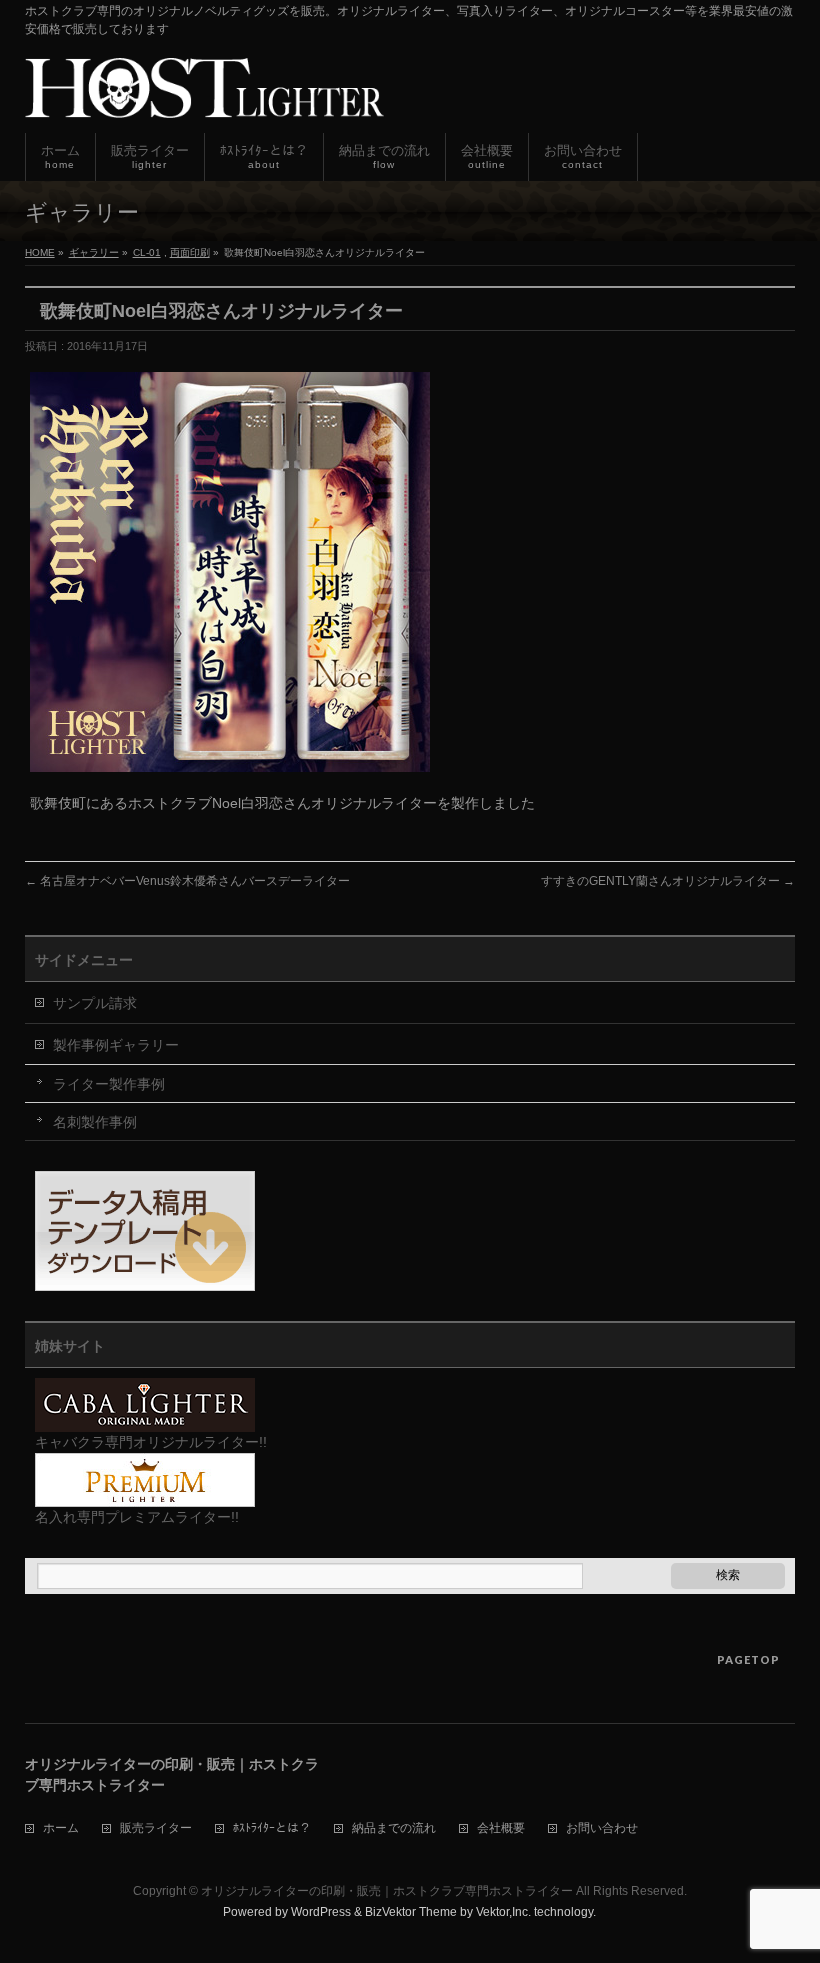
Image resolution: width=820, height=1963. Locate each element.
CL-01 (147, 252)
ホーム (61, 1828)
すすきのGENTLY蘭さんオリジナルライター (668, 881)
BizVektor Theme (411, 1912)
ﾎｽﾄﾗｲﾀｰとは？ (272, 1828)
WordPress (321, 1912)
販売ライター (156, 1828)
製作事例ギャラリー (116, 1045)
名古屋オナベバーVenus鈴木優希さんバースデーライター (187, 881)
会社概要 (501, 1828)
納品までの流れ (394, 1828)
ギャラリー (94, 252)
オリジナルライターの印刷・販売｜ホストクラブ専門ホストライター (387, 1891)
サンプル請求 (95, 1003)
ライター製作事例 (109, 1084)
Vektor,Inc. (503, 1912)
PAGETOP (748, 1659)
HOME (40, 252)
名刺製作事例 (95, 1122)
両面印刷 (190, 252)
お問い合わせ (602, 1828)
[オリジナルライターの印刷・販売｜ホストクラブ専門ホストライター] (204, 95)
